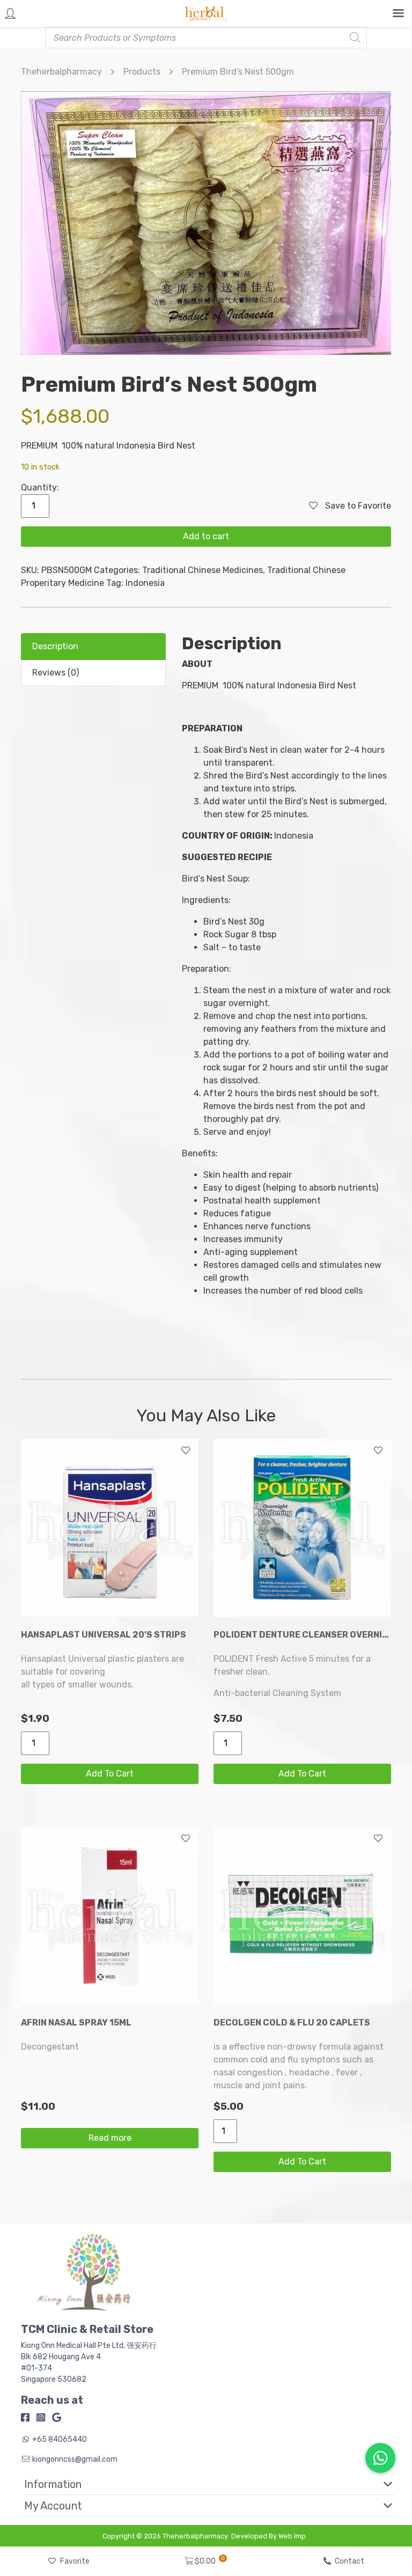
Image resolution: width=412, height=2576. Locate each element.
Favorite (75, 2561)
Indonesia (145, 583)
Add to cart (206, 536)
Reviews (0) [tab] (56, 673)
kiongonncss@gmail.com (75, 2459)
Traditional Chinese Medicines (203, 570)
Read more (110, 2138)
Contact (350, 2561)
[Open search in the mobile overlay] (206, 38)
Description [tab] (55, 646)
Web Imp (292, 2536)
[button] (201, 2484)
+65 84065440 (60, 2439)
